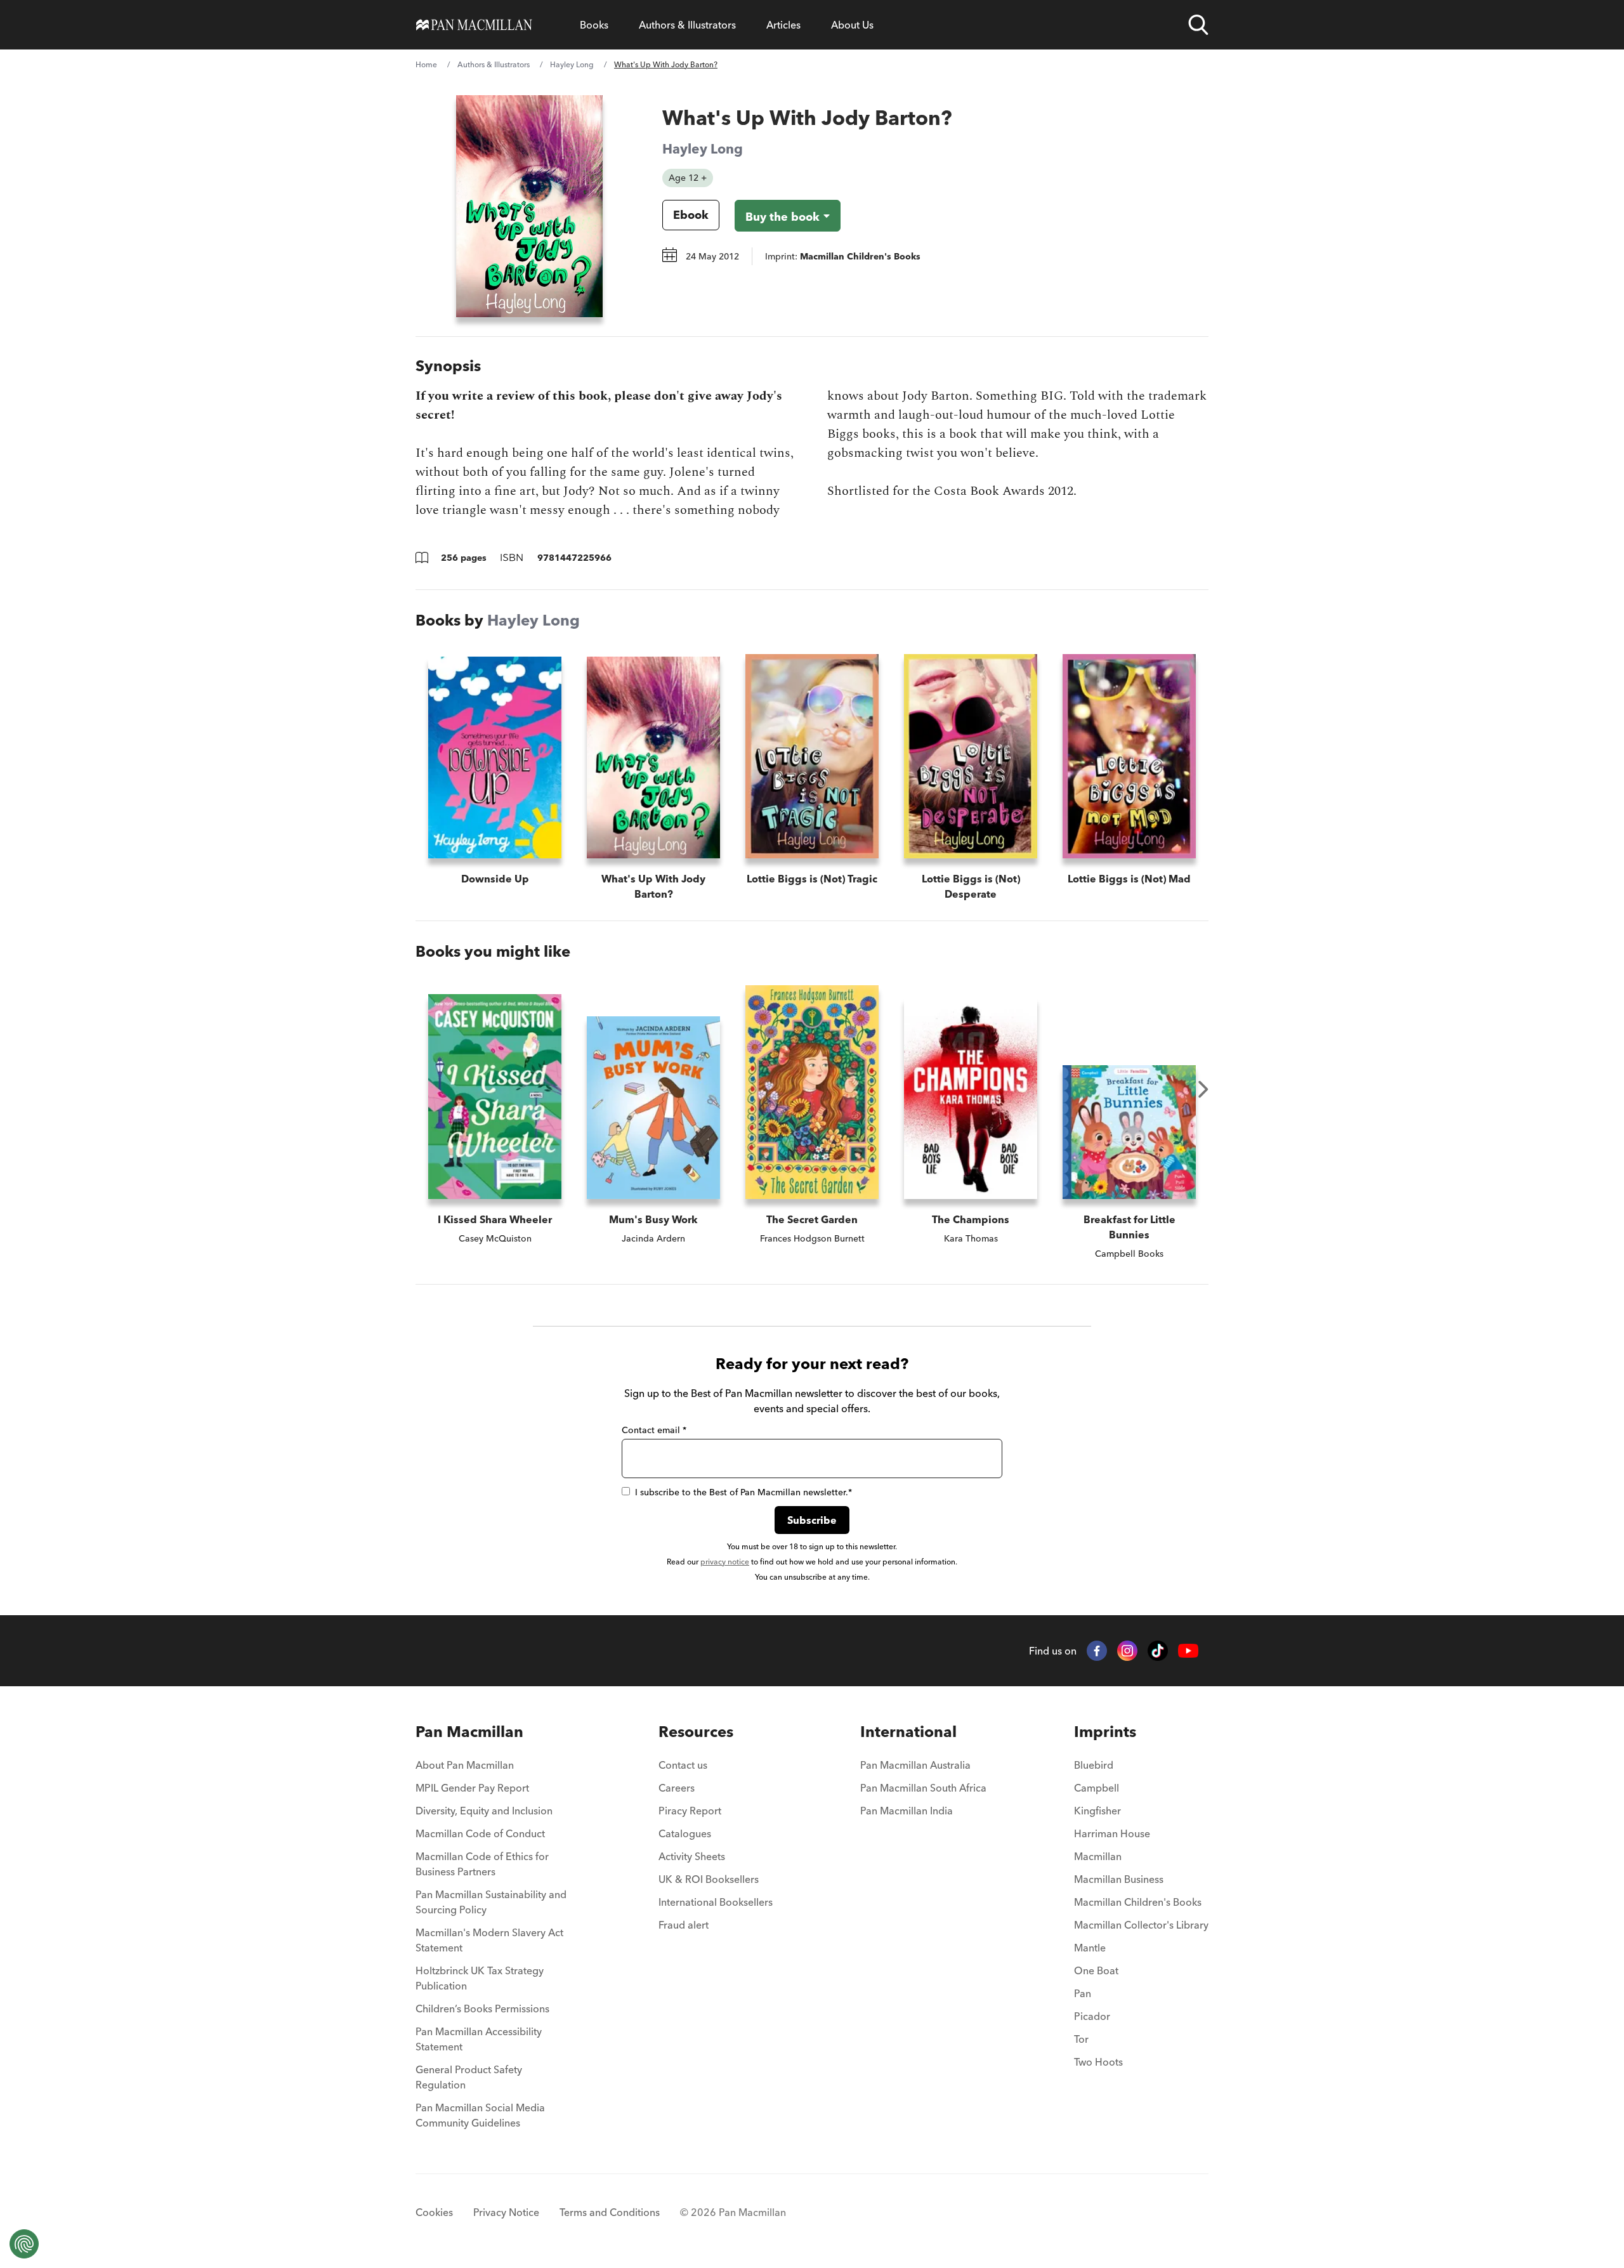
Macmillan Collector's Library (1141, 1925)
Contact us (683, 1765)
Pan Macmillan (469, 1732)
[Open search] (1198, 25)
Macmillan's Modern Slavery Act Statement (489, 1940)
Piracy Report (690, 1811)
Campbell (1097, 1788)
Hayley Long (572, 64)
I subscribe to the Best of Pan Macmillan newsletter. (743, 1492)
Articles (783, 25)
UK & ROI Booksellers (709, 1879)
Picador (1092, 2016)
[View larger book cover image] (529, 206)
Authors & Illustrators (687, 25)
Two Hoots (1098, 2062)
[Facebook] (1097, 1651)
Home (426, 64)
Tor (1081, 2039)
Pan (1083, 1993)
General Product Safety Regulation (469, 2077)
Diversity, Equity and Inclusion (484, 1811)
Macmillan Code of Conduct (480, 1833)
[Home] (474, 25)
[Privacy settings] (24, 2244)
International (908, 1732)
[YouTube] (1188, 1651)
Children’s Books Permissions (482, 2009)
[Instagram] (1127, 1651)
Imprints (1105, 1732)
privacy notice (725, 1562)
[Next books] (1203, 1089)
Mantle (1090, 1948)
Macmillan (1098, 1856)
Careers (677, 1788)
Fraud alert (684, 1925)
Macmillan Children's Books (1138, 1902)
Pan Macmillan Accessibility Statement (479, 2039)
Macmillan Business (1119, 1879)
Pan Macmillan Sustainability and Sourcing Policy (491, 1902)
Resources (696, 1732)
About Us (852, 25)
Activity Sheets (692, 1856)
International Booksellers (716, 1902)
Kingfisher (1097, 1811)
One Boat (1096, 1970)
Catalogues (685, 1833)
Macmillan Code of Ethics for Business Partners (482, 1864)
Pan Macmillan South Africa (923, 1788)
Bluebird (1094, 1765)
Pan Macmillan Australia (915, 1765)
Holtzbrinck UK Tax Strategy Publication (480, 1978)
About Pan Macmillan (465, 1765)
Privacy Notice (506, 2212)
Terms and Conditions (610, 2212)
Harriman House (1112, 1833)
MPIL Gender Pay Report (472, 1788)
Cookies (434, 2212)
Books (594, 25)
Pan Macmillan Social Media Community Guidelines (480, 2115)
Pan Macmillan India (907, 1811)
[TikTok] (1158, 1651)
